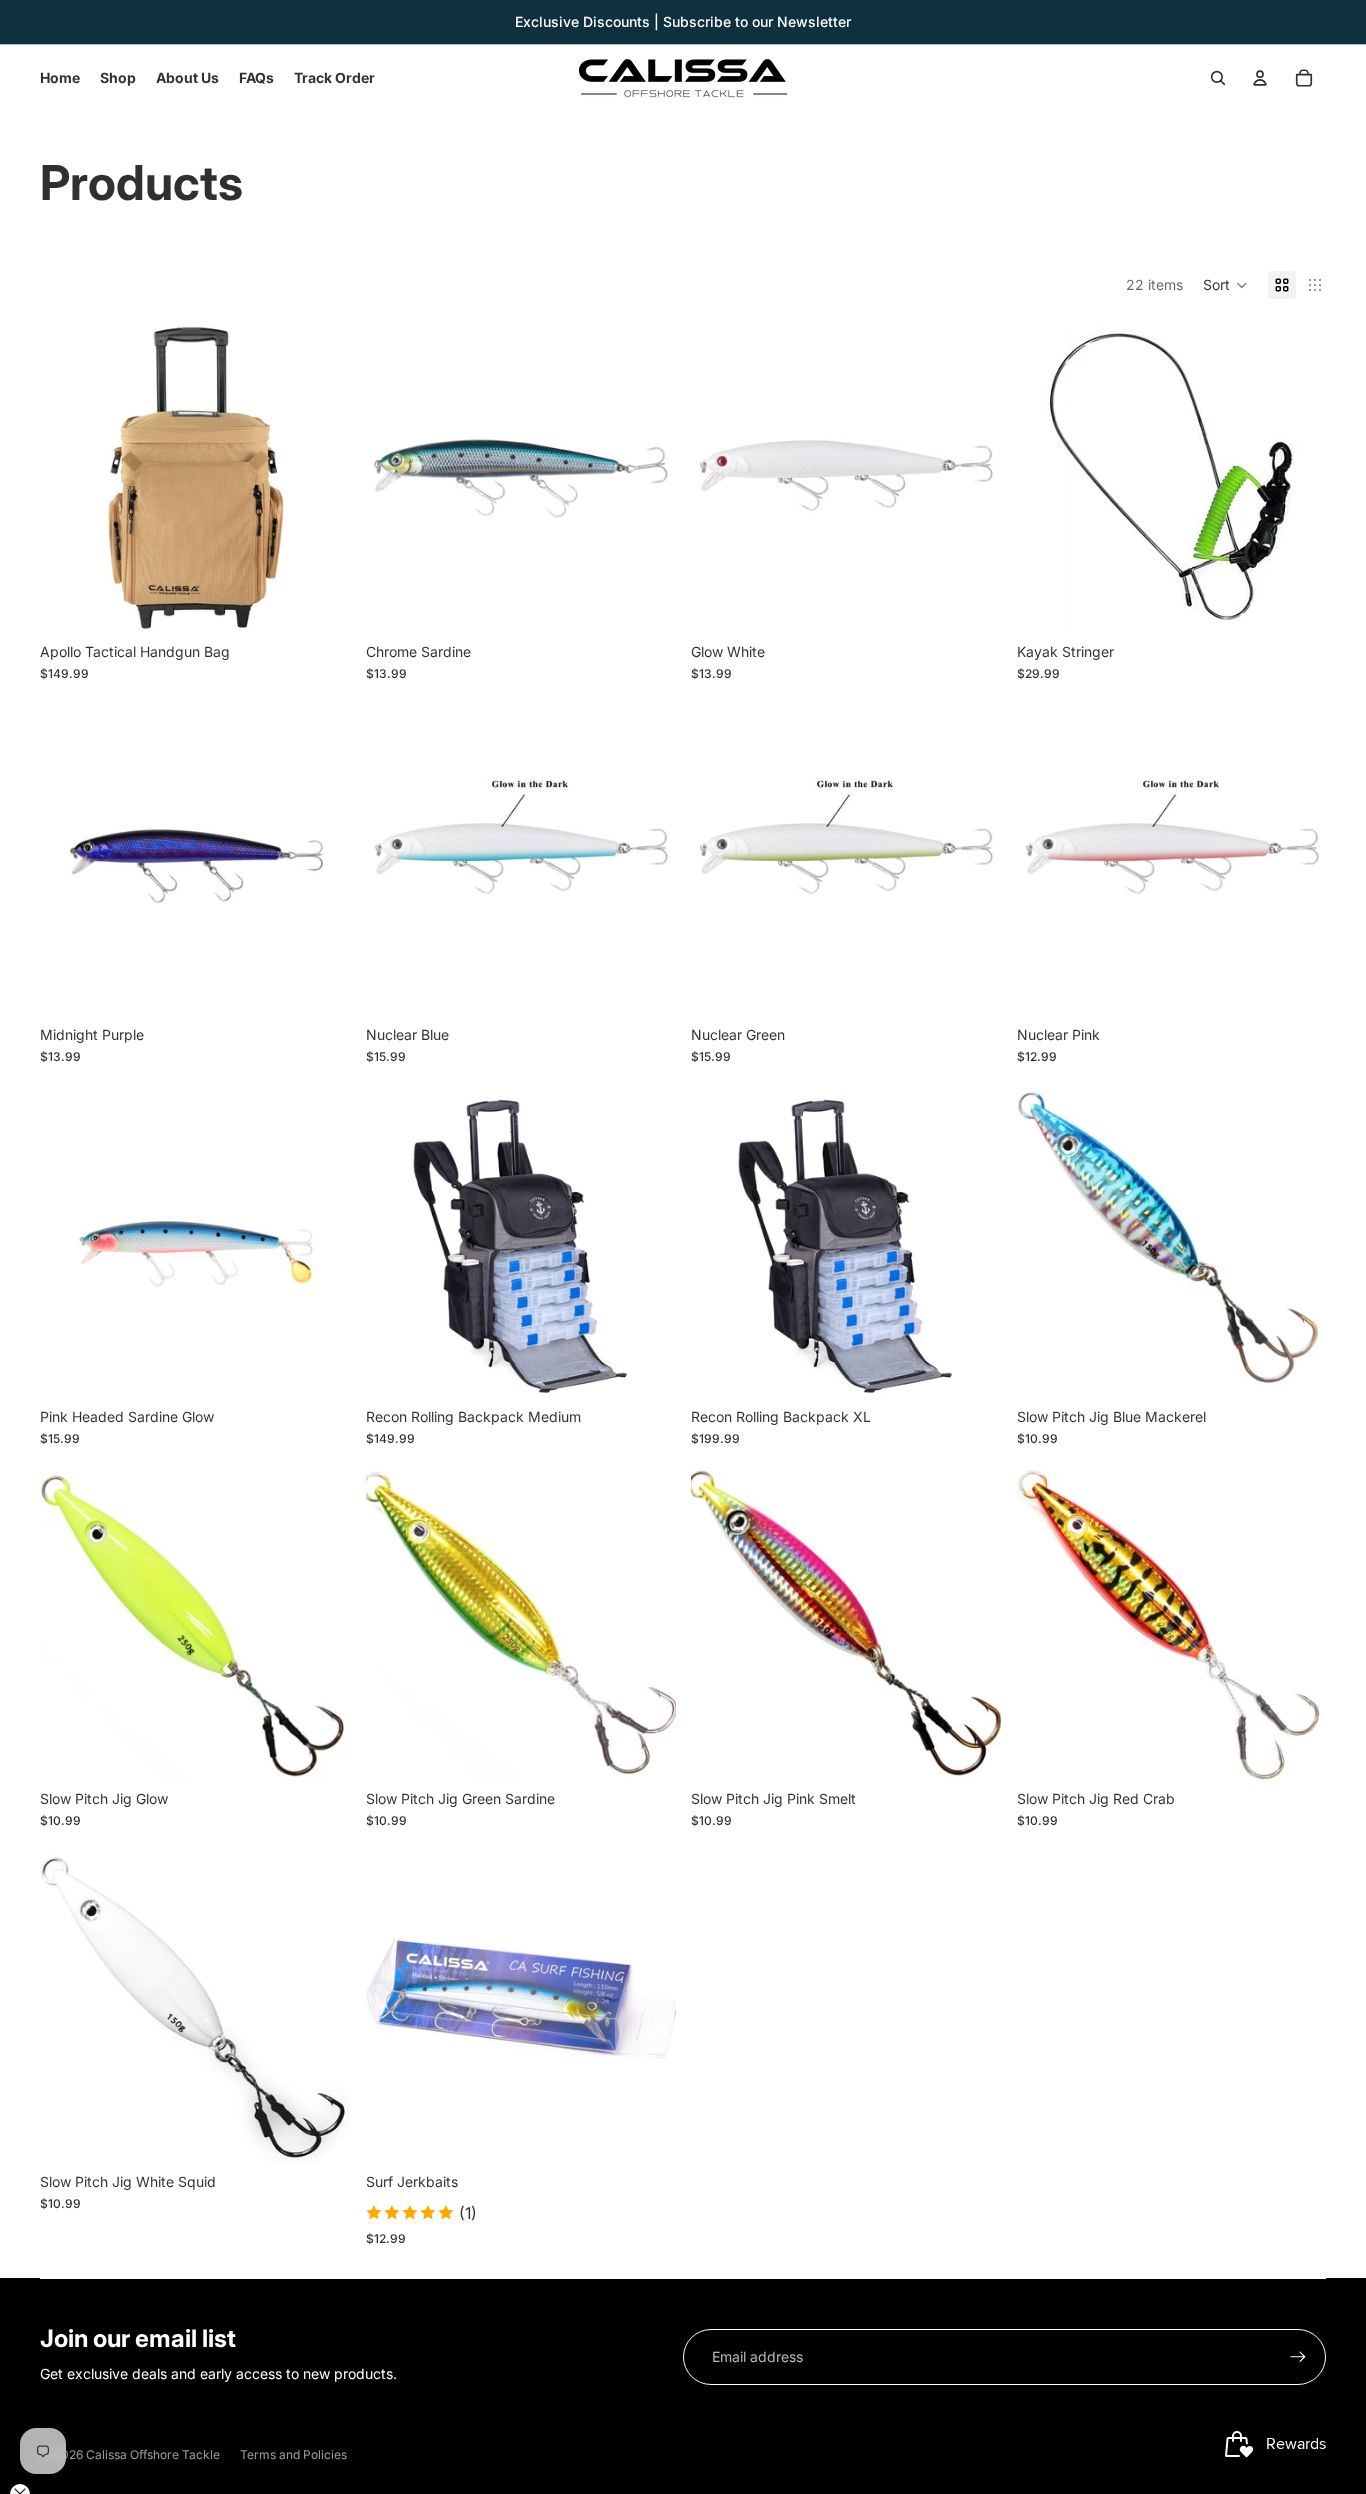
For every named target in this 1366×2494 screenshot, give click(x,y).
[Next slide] (320, 478)
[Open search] (1218, 78)
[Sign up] (1298, 2357)
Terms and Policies (293, 2454)
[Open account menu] (1260, 78)
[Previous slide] (70, 478)
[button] (1225, 285)
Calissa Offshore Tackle (153, 2454)
